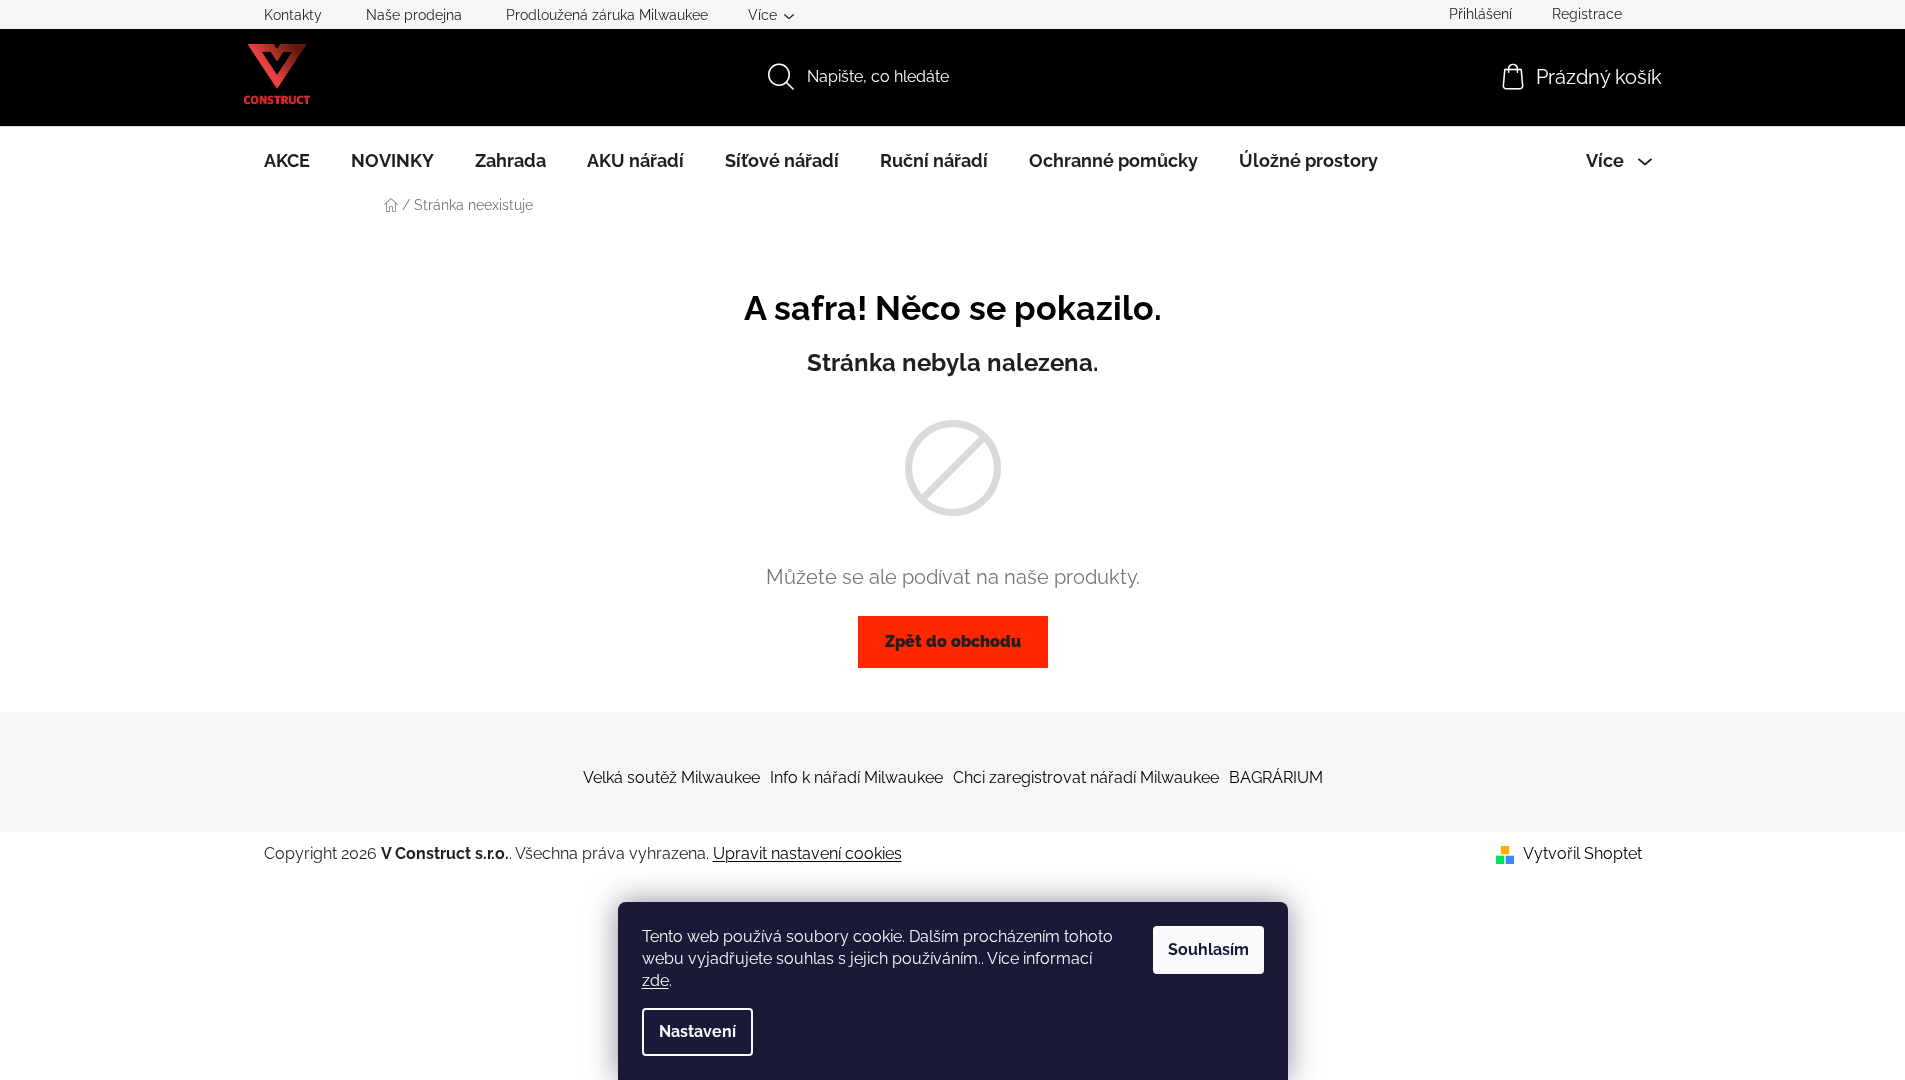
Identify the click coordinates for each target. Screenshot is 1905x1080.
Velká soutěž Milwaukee (671, 777)
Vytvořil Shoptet (1582, 853)
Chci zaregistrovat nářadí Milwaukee (1086, 777)
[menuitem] (287, 161)
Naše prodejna (414, 15)
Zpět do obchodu (953, 641)
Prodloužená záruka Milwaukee (607, 15)
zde (655, 980)
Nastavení (697, 1031)
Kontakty (293, 15)
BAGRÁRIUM (1276, 777)
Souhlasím (1208, 949)
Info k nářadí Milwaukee (856, 777)
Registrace (1587, 14)
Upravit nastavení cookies (807, 853)
